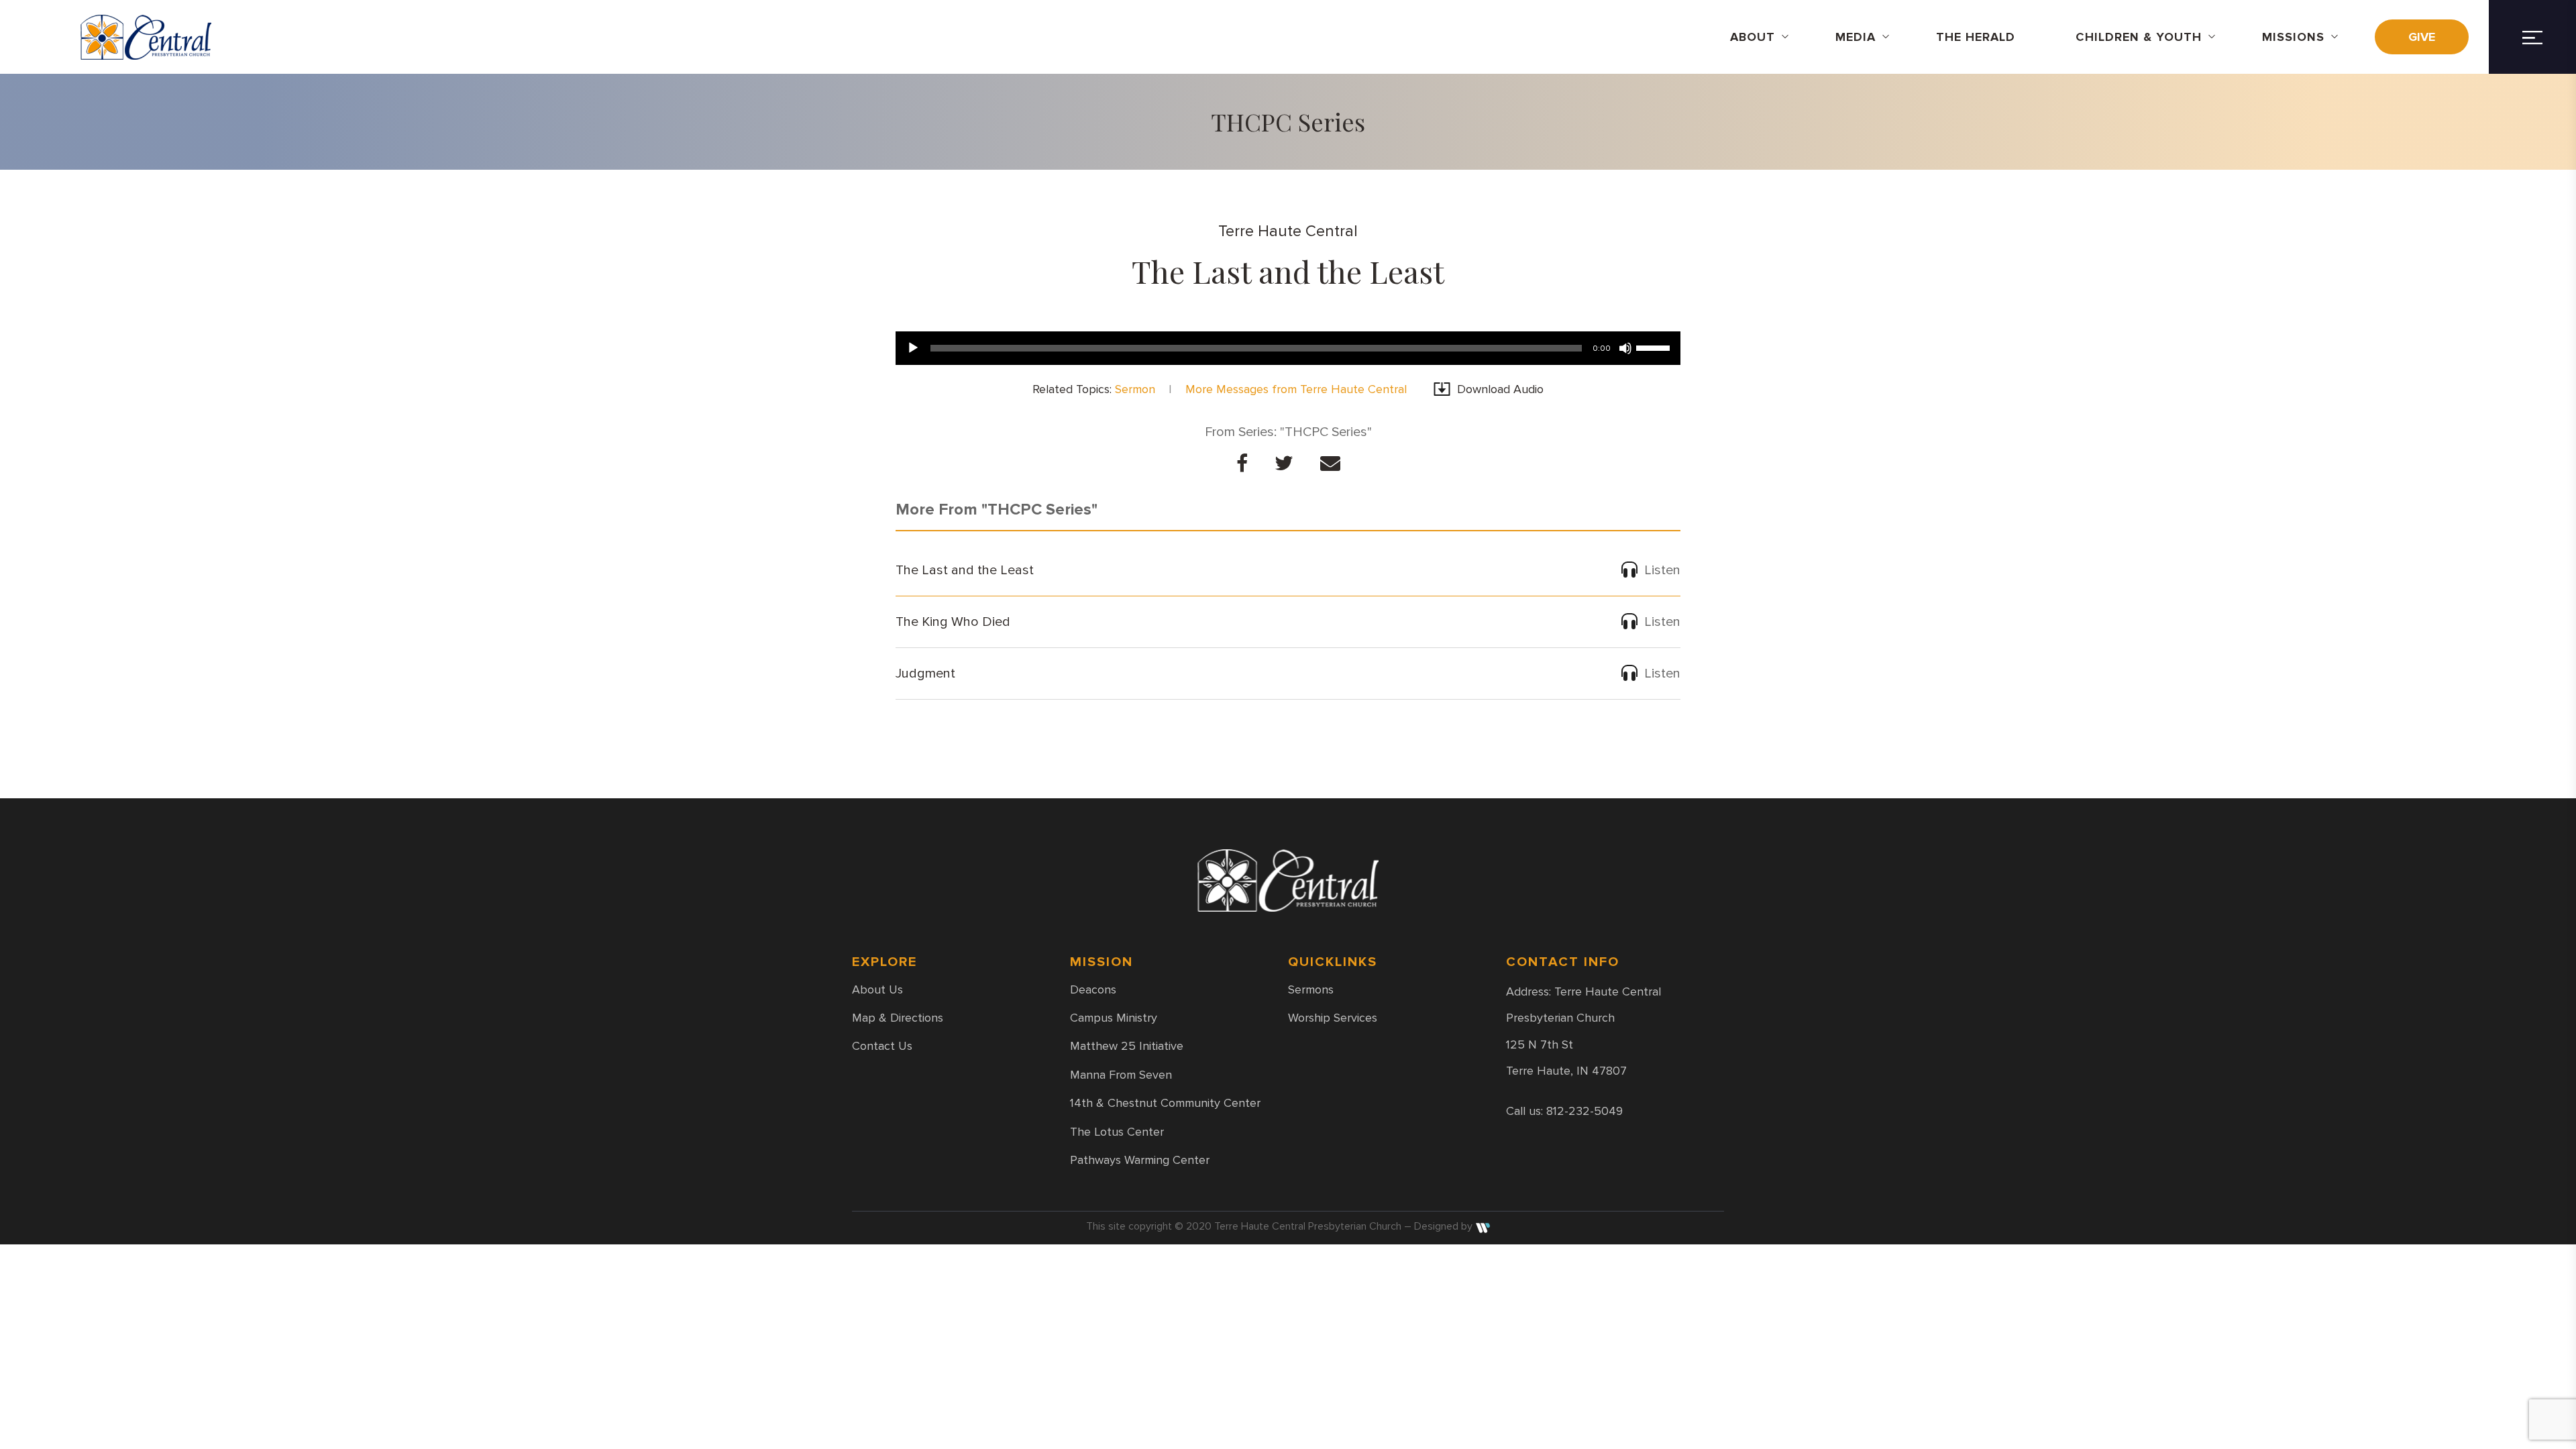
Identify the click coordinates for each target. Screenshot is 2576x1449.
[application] (1288, 348)
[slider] (1655, 347)
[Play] (913, 348)
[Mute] (1625, 348)
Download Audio (1500, 389)
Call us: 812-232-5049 (1564, 1111)
